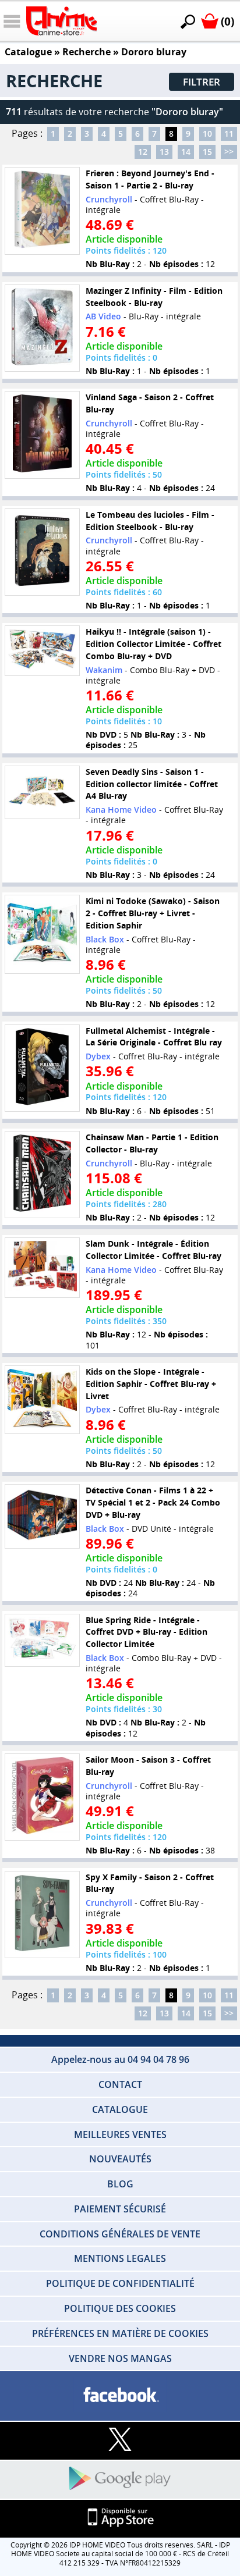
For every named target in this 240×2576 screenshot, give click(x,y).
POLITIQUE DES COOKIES (120, 2308)
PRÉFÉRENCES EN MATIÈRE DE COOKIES (120, 2333)
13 (164, 152)
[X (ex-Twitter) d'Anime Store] (120, 2440)
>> (229, 152)
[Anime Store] (61, 21)
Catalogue (28, 52)
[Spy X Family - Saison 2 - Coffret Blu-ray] (42, 1915)
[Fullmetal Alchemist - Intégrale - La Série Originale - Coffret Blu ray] (42, 1068)
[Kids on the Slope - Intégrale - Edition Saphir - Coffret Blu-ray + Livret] (42, 1400)
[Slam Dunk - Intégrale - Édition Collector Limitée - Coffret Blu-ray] (42, 1268)
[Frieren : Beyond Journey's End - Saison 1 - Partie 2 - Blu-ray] (42, 211)
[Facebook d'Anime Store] (120, 2395)
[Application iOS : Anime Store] (120, 2518)
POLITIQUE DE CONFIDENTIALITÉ (120, 2283)
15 (207, 152)
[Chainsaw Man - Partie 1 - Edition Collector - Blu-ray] (42, 1175)
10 (207, 134)
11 (229, 134)
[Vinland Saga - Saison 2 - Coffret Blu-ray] (42, 435)
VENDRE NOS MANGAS (120, 2358)
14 (186, 152)
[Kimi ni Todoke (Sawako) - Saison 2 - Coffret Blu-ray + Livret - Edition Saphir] (42, 934)
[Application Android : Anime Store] (120, 2479)
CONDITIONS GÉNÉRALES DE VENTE (120, 2234)
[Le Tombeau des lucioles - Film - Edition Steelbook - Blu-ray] (42, 552)
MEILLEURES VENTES (120, 2134)
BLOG (120, 2184)
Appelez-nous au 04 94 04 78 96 (120, 2059)
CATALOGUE (120, 2109)
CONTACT (120, 2084)
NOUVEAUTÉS (120, 2159)
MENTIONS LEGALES (120, 2258)
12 (143, 152)
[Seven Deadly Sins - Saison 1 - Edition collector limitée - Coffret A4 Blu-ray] (42, 792)
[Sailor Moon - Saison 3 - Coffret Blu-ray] (42, 1797)
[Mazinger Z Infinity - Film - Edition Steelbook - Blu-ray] (42, 328)
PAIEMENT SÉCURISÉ (120, 2209)
